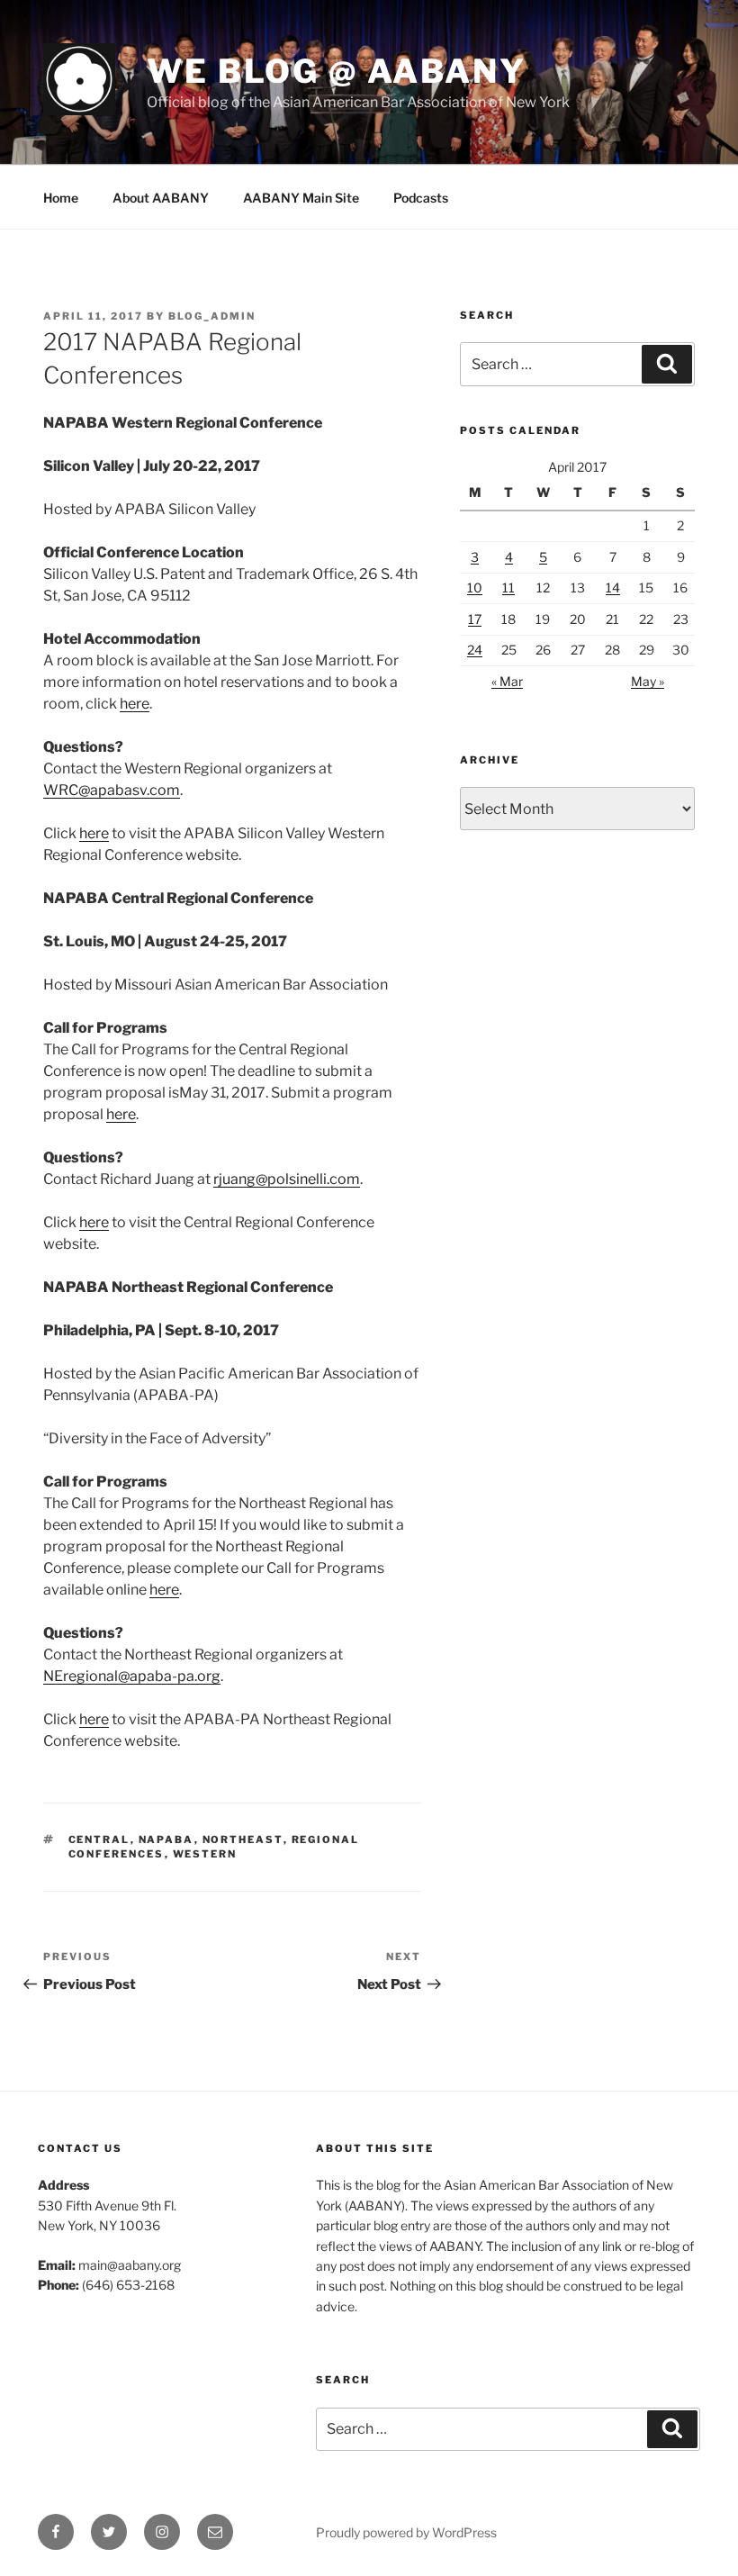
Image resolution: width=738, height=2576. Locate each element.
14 (613, 588)
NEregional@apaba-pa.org (132, 1676)
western (205, 1854)
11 (508, 588)
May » (648, 681)
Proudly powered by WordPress (406, 2532)
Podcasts (421, 198)
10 (475, 588)
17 (475, 619)
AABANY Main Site (301, 198)
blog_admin (212, 316)
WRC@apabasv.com (112, 790)
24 (475, 650)
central (99, 1839)
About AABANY (161, 198)
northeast (243, 1839)
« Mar (507, 681)
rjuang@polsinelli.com (287, 1179)
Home (61, 198)
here (135, 704)
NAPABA (166, 1839)
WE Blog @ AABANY (337, 71)
